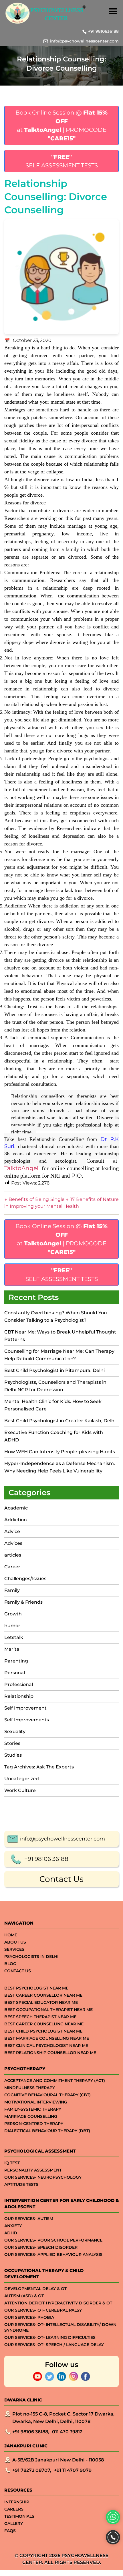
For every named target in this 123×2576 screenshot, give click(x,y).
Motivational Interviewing (36, 2102)
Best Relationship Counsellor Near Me (50, 2053)
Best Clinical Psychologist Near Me (46, 2045)
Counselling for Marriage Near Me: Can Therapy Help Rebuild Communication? (59, 1355)
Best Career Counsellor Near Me (43, 1995)
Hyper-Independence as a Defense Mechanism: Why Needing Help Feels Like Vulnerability (60, 1467)
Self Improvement (25, 1708)
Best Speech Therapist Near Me (40, 2017)
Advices (13, 1543)
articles (13, 1555)
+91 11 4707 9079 (73, 2470)
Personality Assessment (33, 2170)
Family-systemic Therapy (33, 2109)
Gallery (14, 2523)
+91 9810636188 (103, 31)
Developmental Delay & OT (35, 2289)
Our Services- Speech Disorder (41, 2247)
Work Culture (20, 1790)
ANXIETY (13, 2226)
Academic (16, 1508)
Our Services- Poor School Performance (53, 2240)
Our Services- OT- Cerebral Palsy (43, 2310)
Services (14, 1949)
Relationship (19, 1696)
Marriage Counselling (31, 2116)
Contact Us (61, 1879)
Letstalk (14, 1637)
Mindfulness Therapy (30, 2088)
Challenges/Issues (25, 1579)
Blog (10, 1964)
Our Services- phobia (29, 2317)
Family (12, 1590)
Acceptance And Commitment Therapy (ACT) (55, 2080)
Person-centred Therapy (34, 2124)
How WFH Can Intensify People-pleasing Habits (60, 1452)
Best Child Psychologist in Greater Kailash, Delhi (60, 1421)
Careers (14, 2509)
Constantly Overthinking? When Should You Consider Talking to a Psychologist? (56, 1316)
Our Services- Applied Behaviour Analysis (53, 2254)
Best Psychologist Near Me (36, 1988)
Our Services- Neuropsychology (43, 2177)
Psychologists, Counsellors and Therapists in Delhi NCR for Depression (55, 1386)
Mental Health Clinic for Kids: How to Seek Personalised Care (53, 1405)
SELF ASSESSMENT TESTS (62, 161)
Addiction (16, 1520)
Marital (12, 1649)
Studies (13, 1755)
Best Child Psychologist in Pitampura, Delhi (54, 1370)
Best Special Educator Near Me (41, 2002)
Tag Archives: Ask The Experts (39, 1767)
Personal (15, 1673)
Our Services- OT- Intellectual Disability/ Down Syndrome (60, 2327)
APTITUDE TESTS (21, 2184)
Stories (12, 1743)
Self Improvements (27, 1720)
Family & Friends (23, 1602)
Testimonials (19, 2516)
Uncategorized (22, 1779)
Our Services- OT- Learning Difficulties (50, 2337)
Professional (19, 1684)
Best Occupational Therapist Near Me (48, 2010)
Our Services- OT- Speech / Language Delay (54, 2345)
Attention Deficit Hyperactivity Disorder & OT (58, 2303)
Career (12, 1567)
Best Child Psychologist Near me (43, 2031)
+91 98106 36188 (46, 1859)
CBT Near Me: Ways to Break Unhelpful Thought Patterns (60, 1336)
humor (12, 1626)
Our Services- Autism (29, 2219)
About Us (15, 1942)
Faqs (10, 2531)
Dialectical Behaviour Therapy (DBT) (47, 2131)
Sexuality (15, 1732)
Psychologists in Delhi (31, 1956)
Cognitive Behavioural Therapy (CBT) (47, 2095)
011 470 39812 (67, 2432)
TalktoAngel (21, 1168)
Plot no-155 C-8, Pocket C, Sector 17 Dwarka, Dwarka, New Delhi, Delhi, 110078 (63, 2418)
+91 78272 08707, (32, 2470)
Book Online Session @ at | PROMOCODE (61, 125)
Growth (13, 1614)
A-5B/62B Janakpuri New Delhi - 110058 (58, 2460)
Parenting (16, 1661)
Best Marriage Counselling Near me (47, 2038)
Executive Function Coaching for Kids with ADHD (54, 1436)
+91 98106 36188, (31, 2432)
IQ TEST (12, 2163)
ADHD (11, 2233)
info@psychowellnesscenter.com (84, 41)
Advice (12, 1531)
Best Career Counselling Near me (44, 2024)
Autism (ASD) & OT (24, 2296)
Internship (17, 2502)
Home (11, 1935)
